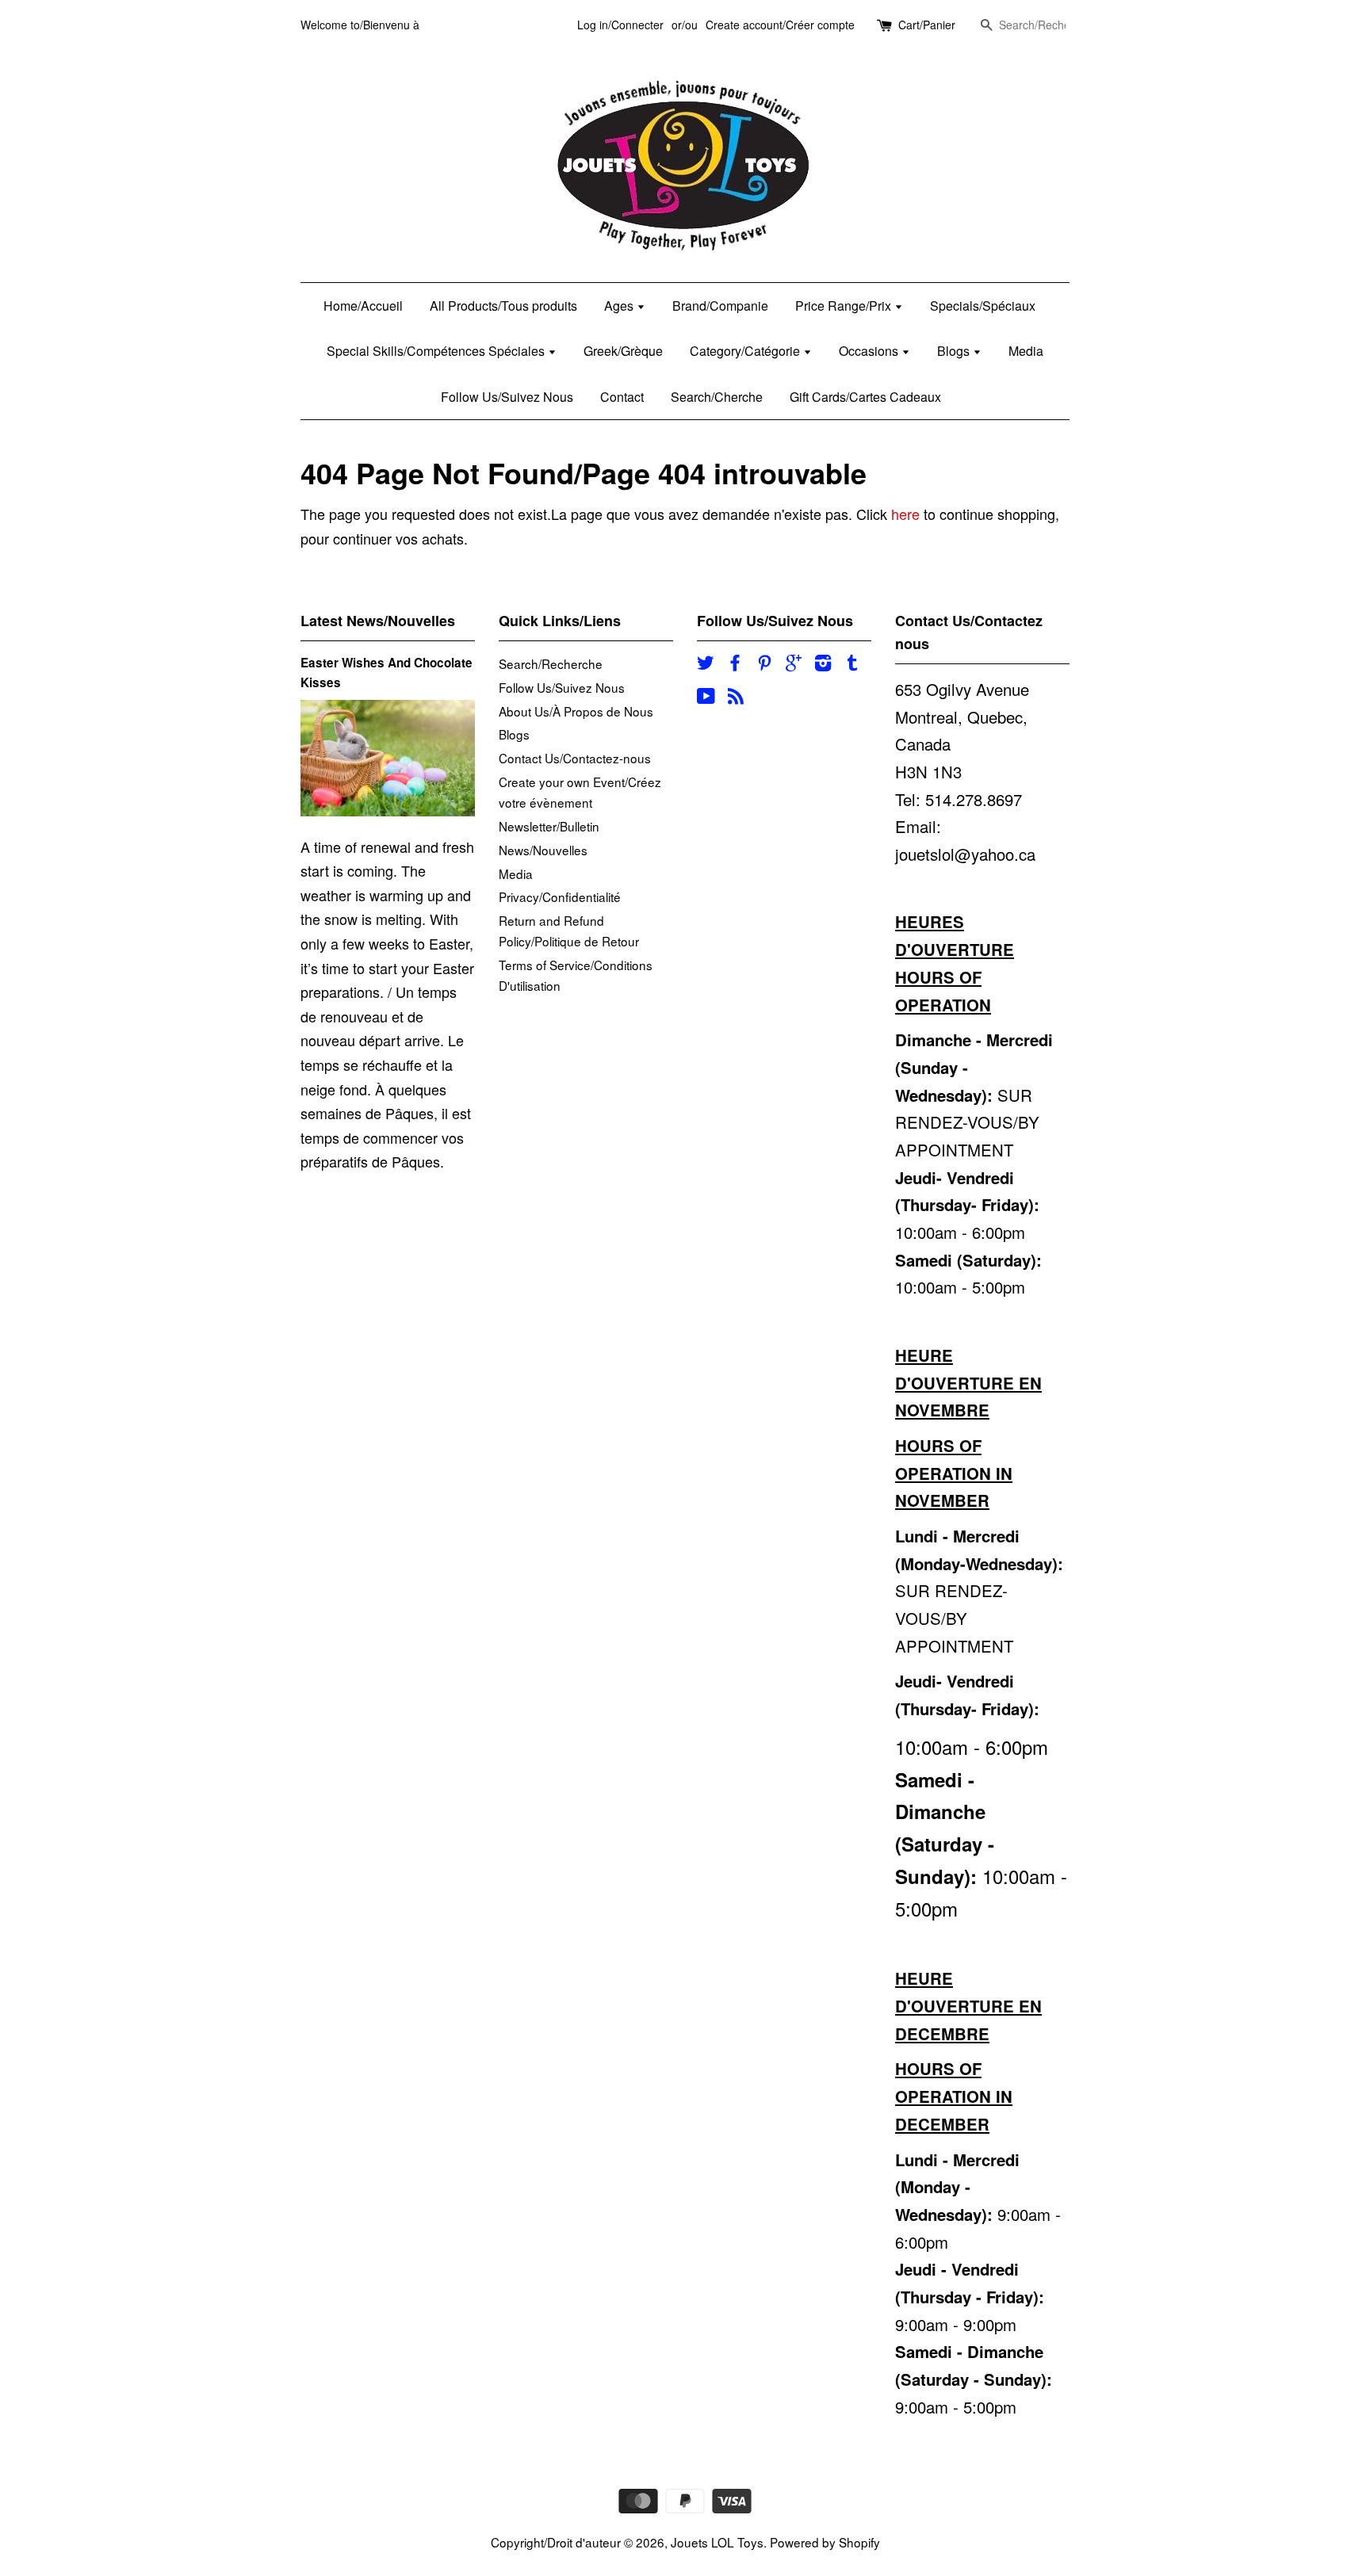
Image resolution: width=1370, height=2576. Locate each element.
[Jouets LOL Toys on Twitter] (706, 664)
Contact (622, 397)
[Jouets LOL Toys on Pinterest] (764, 664)
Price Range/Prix (845, 306)
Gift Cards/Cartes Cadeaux (865, 397)
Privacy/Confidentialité (560, 896)
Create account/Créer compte (780, 25)
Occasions (870, 351)
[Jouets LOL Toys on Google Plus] (794, 664)
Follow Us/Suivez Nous (507, 397)
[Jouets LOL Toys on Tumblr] (852, 664)
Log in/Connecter (620, 25)
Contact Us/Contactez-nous (575, 758)
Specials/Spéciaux (983, 306)
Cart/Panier (927, 25)
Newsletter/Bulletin (549, 826)
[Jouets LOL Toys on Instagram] (823, 664)
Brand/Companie (720, 306)
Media (1026, 351)
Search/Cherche (717, 397)
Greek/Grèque (623, 351)
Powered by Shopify (825, 2542)
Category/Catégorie (746, 351)
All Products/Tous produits (503, 306)
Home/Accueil (363, 306)
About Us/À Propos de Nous (576, 711)
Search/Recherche (551, 663)
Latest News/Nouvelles (378, 621)
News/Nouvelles (543, 850)
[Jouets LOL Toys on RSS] (736, 698)
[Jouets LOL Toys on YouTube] (706, 698)
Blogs (955, 351)
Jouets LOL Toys (717, 2542)
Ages (620, 306)
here (905, 514)
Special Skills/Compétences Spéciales (437, 351)
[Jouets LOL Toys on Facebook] (735, 664)
